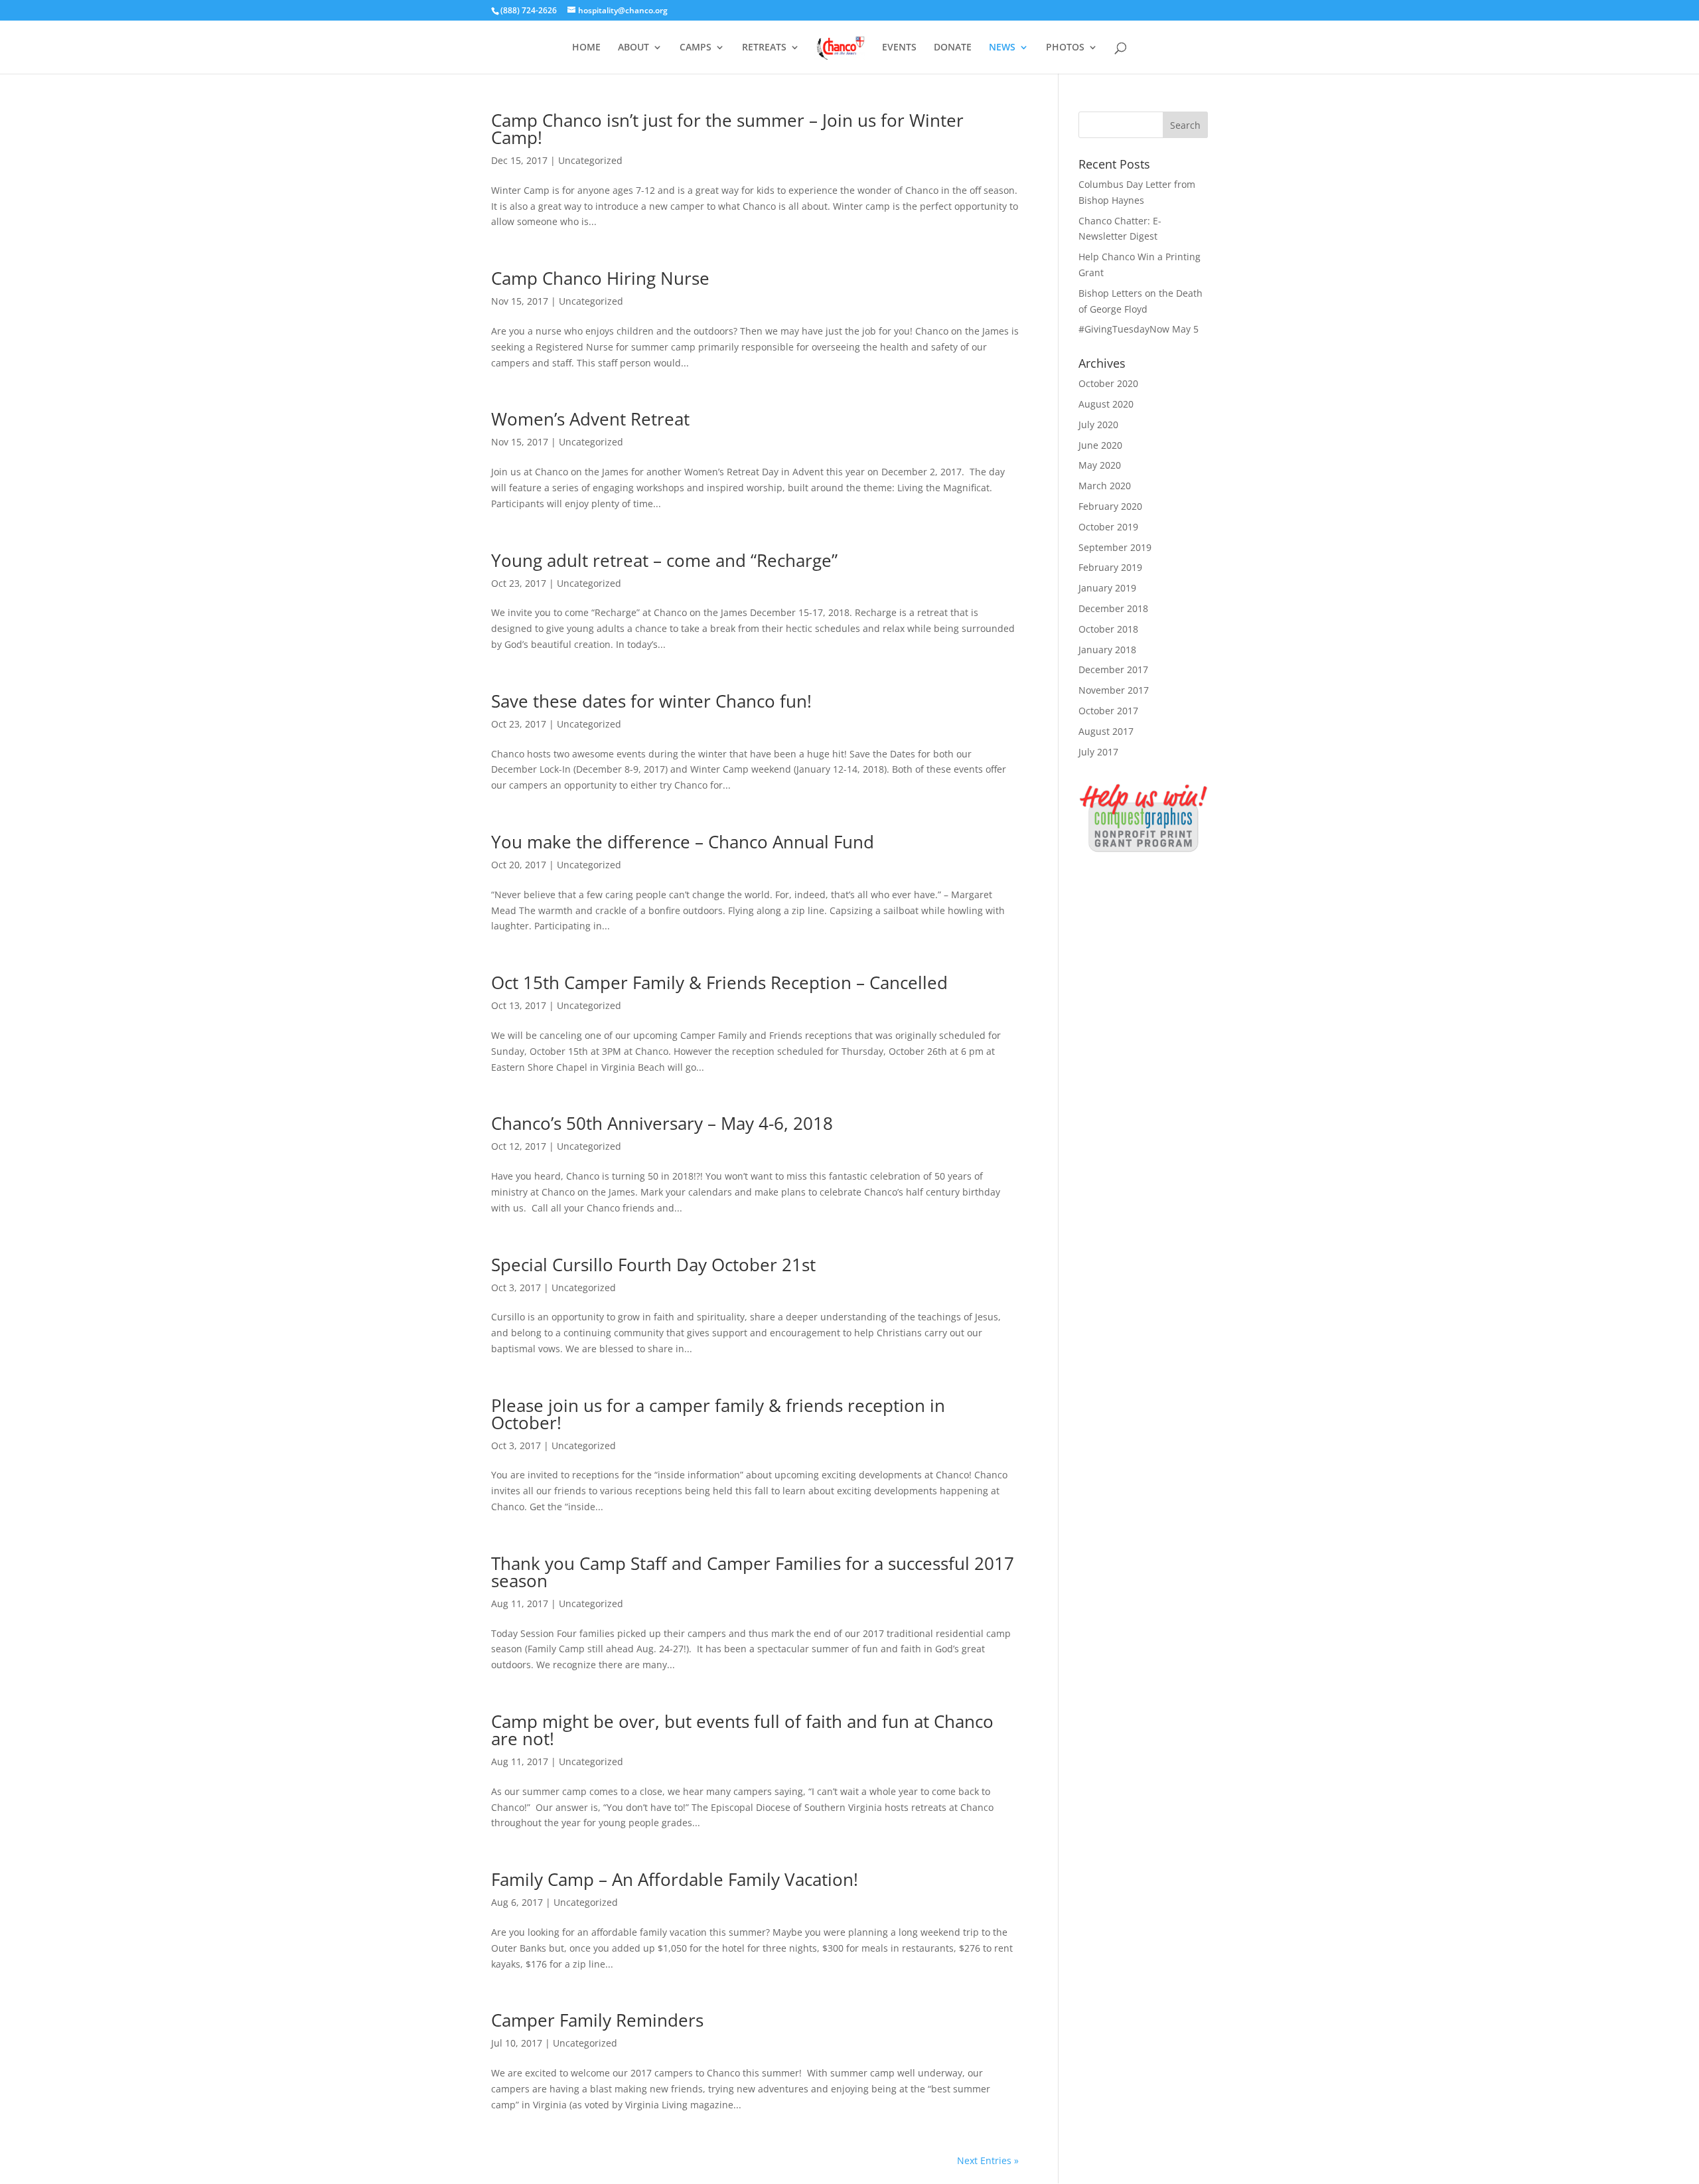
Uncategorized (590, 160)
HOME (586, 48)
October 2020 (1108, 383)
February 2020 (1110, 506)
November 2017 (1114, 690)
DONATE (953, 48)
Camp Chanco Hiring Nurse (600, 278)
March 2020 (1105, 486)
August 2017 (1106, 731)
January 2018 (1107, 650)
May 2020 (1100, 465)
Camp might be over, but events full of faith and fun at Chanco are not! (742, 1730)
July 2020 (1098, 425)
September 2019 (1115, 547)
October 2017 (1108, 711)
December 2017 (1113, 669)
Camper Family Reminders (597, 2020)
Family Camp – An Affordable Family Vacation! (675, 1879)
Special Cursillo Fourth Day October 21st (653, 1265)
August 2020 (1106, 404)
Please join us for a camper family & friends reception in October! (718, 1414)
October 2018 (1108, 629)
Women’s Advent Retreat (590, 419)
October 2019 (1108, 527)
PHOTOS (1065, 48)
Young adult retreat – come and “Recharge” (664, 560)
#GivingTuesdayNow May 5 (1139, 329)
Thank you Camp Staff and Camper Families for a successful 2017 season (753, 1572)
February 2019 (1110, 567)
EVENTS (899, 48)
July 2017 (1098, 752)
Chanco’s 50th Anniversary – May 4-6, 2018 (662, 1123)
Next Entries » (988, 2160)
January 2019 (1107, 588)
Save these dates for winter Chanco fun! (651, 701)
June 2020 (1100, 445)
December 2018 (1113, 608)
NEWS (1002, 48)
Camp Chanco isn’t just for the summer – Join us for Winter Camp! (727, 129)
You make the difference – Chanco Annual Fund (683, 842)
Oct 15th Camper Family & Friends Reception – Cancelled (719, 982)
